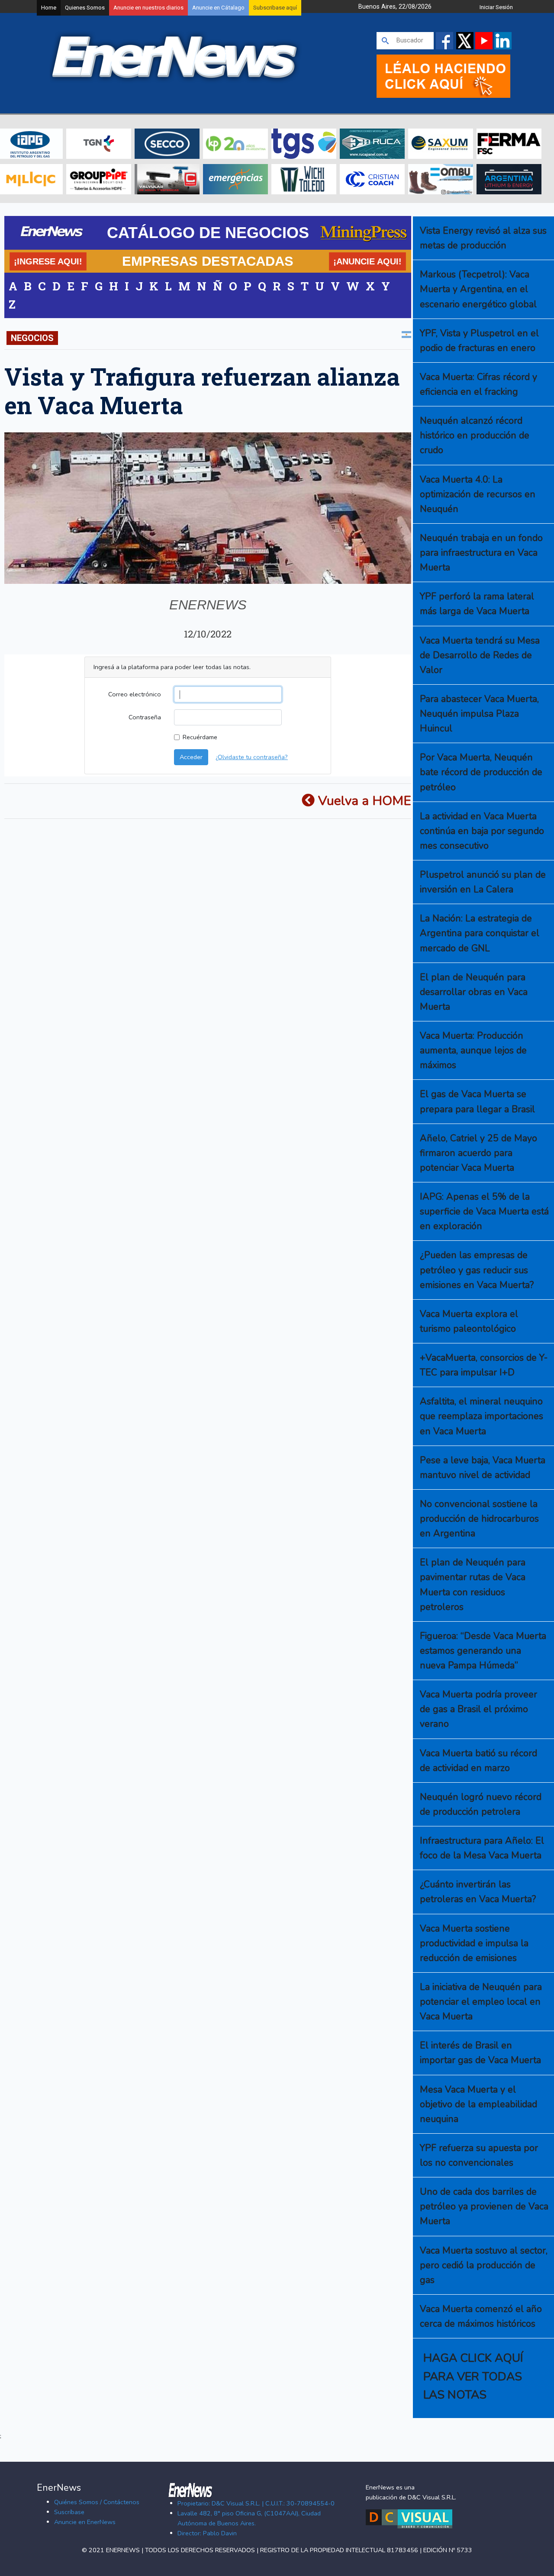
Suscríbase (69, 2512)
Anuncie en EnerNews (85, 2522)
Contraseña (145, 717)
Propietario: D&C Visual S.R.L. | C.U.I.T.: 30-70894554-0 (256, 2503)
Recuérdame (200, 737)
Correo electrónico (135, 694)
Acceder (191, 757)
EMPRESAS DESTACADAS (208, 261)
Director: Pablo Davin (207, 2533)
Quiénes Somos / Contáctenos (97, 2502)
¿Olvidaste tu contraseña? (252, 757)
